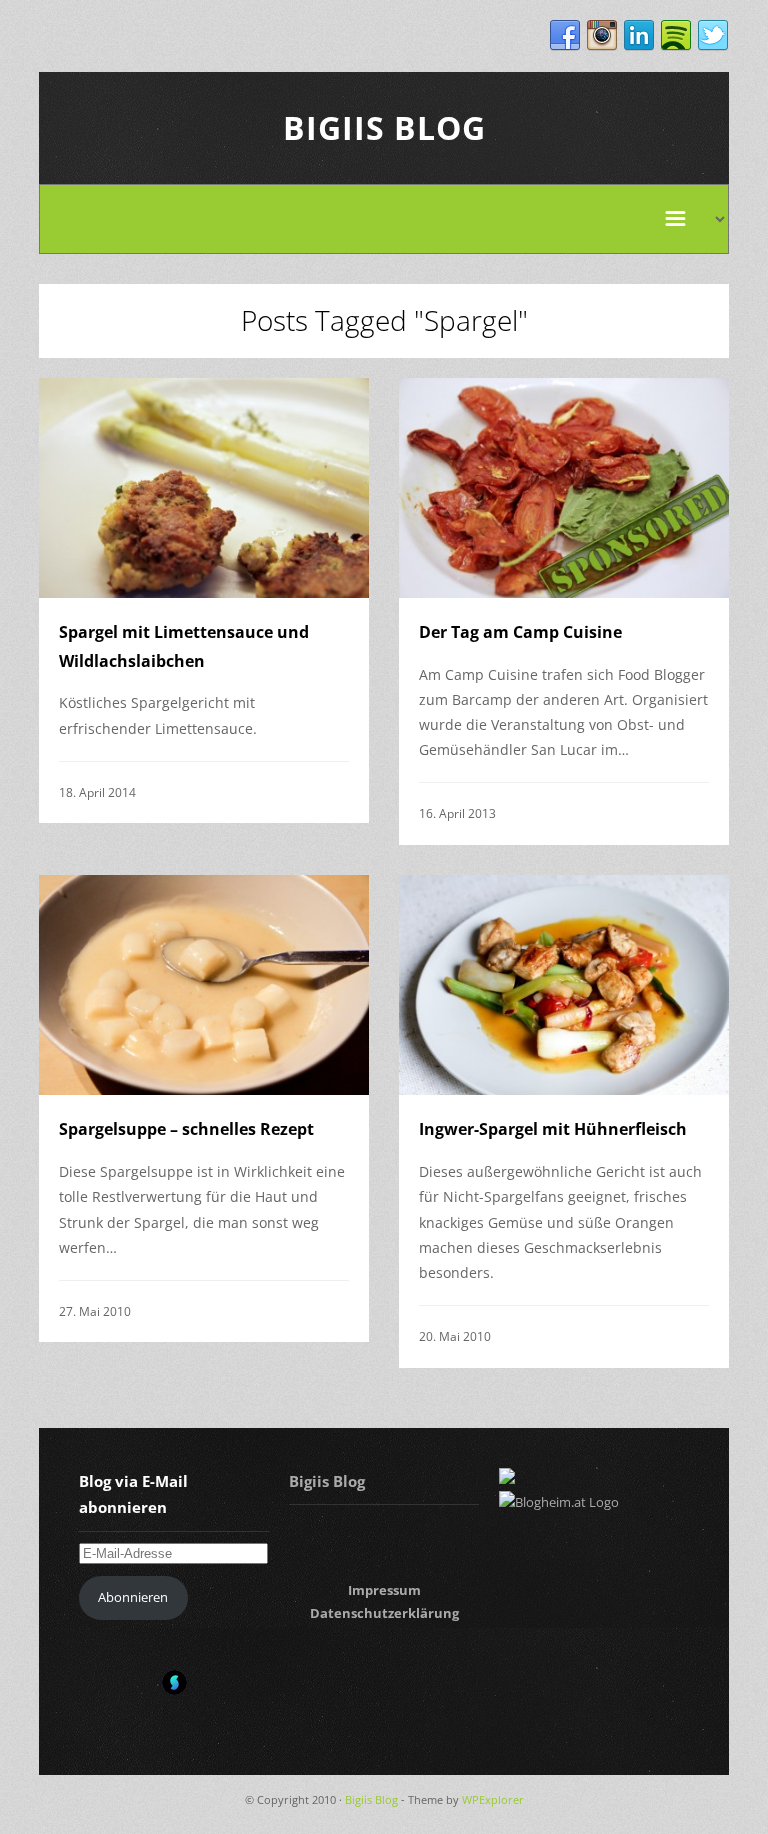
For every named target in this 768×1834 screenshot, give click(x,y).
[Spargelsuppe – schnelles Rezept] (204, 985)
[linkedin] (639, 36)
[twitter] (713, 36)
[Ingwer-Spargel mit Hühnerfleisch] (564, 985)
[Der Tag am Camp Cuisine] (564, 488)
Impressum (384, 1590)
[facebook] (565, 36)
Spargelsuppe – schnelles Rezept (186, 1129)
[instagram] (602, 36)
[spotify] (676, 36)
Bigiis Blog (384, 127)
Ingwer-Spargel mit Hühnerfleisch (553, 1129)
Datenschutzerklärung (384, 1613)
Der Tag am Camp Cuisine (520, 632)
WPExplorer (493, 1799)
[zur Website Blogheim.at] (559, 1502)
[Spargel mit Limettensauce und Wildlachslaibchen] (204, 488)
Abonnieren (133, 1597)
